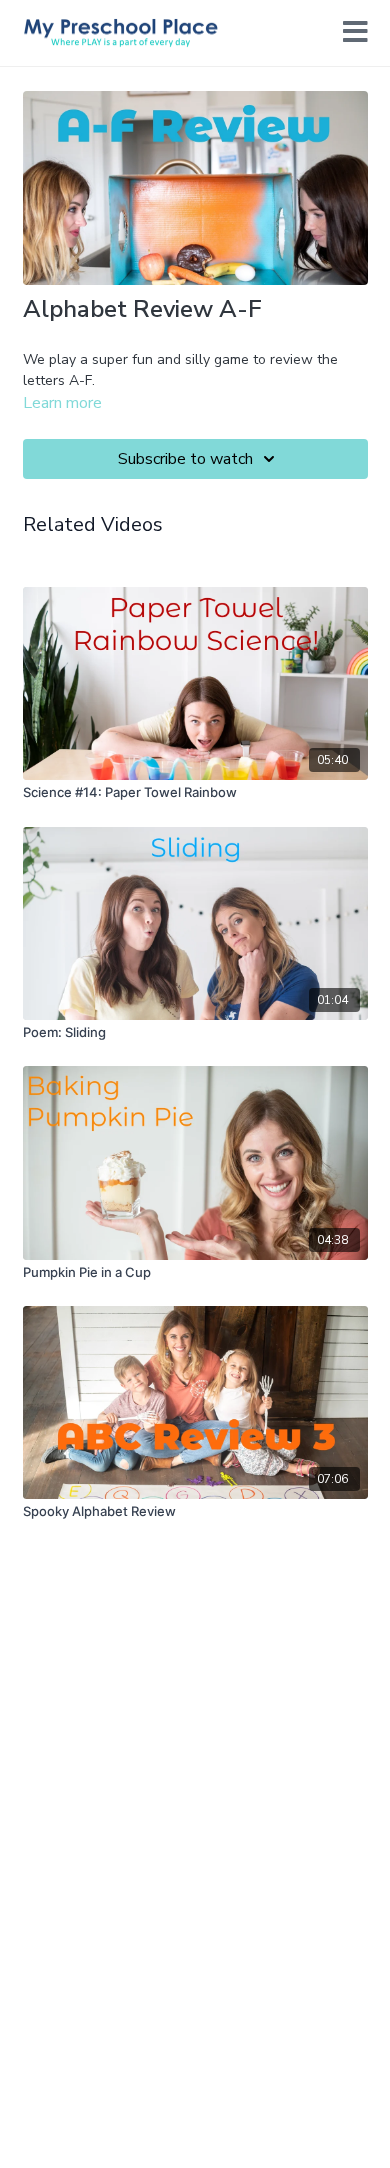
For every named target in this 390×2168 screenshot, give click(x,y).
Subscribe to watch (185, 459)
